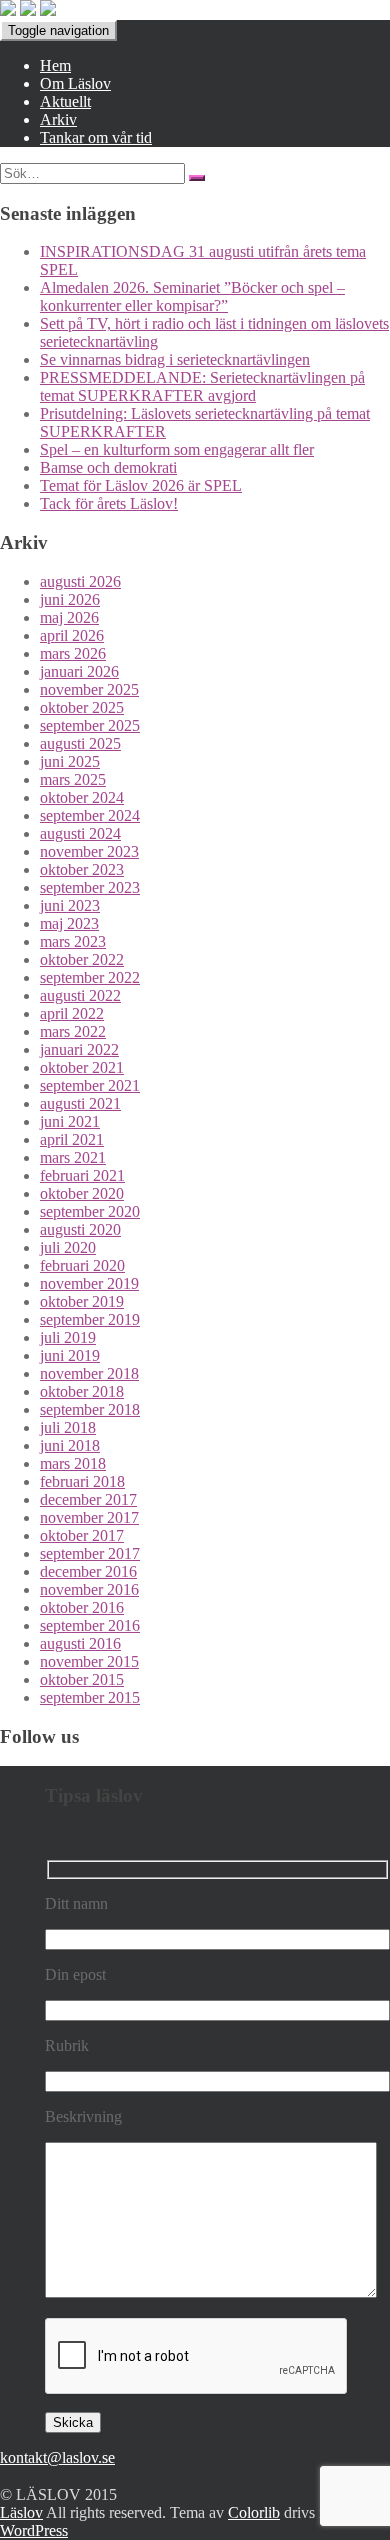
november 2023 (89, 851)
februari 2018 (82, 1481)
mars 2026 (73, 653)
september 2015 (90, 1697)
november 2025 (89, 689)
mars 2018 (73, 1463)
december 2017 (88, 1499)
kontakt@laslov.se (57, 2457)
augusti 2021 (80, 1103)
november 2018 (89, 1373)
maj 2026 (69, 617)
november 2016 (89, 1589)
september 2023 (90, 887)
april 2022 (72, 1013)
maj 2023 (69, 923)
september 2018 (90, 1409)
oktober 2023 (82, 869)
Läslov (21, 2512)
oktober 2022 (82, 959)
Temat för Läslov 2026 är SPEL (141, 485)
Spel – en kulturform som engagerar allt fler (177, 449)
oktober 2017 (82, 1535)
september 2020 (90, 1211)
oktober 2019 (82, 1301)
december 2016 (88, 1571)
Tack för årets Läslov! (109, 503)
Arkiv (58, 119)
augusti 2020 (80, 1229)
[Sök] (197, 178)
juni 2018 (70, 1445)
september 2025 (90, 725)
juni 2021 (70, 1121)
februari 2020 (82, 1265)
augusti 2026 (80, 581)
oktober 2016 (82, 1607)
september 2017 (90, 1553)
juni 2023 (70, 905)
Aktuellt (65, 101)
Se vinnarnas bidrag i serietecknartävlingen (175, 359)
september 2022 (90, 977)
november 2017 (89, 1517)
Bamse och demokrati (108, 467)
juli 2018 (68, 1427)
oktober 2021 (82, 1067)
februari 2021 (82, 1175)
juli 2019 (68, 1337)
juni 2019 (70, 1355)
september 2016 (90, 1625)
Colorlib (254, 2512)
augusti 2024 (80, 833)
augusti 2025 (80, 743)
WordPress (34, 2530)
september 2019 (90, 1319)
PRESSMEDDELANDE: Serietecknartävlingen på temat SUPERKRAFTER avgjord (202, 386)
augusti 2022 (80, 995)
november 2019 (89, 1283)
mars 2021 (73, 1157)
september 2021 (90, 1085)
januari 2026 (79, 671)
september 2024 (90, 815)
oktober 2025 (82, 707)
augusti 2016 (80, 1643)
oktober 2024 (82, 797)
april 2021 (72, 1139)
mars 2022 (73, 1031)
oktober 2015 (82, 1679)
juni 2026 (70, 599)
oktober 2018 (82, 1391)
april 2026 (72, 635)
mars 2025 (73, 779)
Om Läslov (75, 83)
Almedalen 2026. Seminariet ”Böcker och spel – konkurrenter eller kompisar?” (192, 296)
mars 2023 (73, 941)
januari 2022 (79, 1049)
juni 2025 (70, 761)
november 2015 (89, 1661)
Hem (55, 65)
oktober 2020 (82, 1193)
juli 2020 (68, 1247)
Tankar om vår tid (96, 137)
